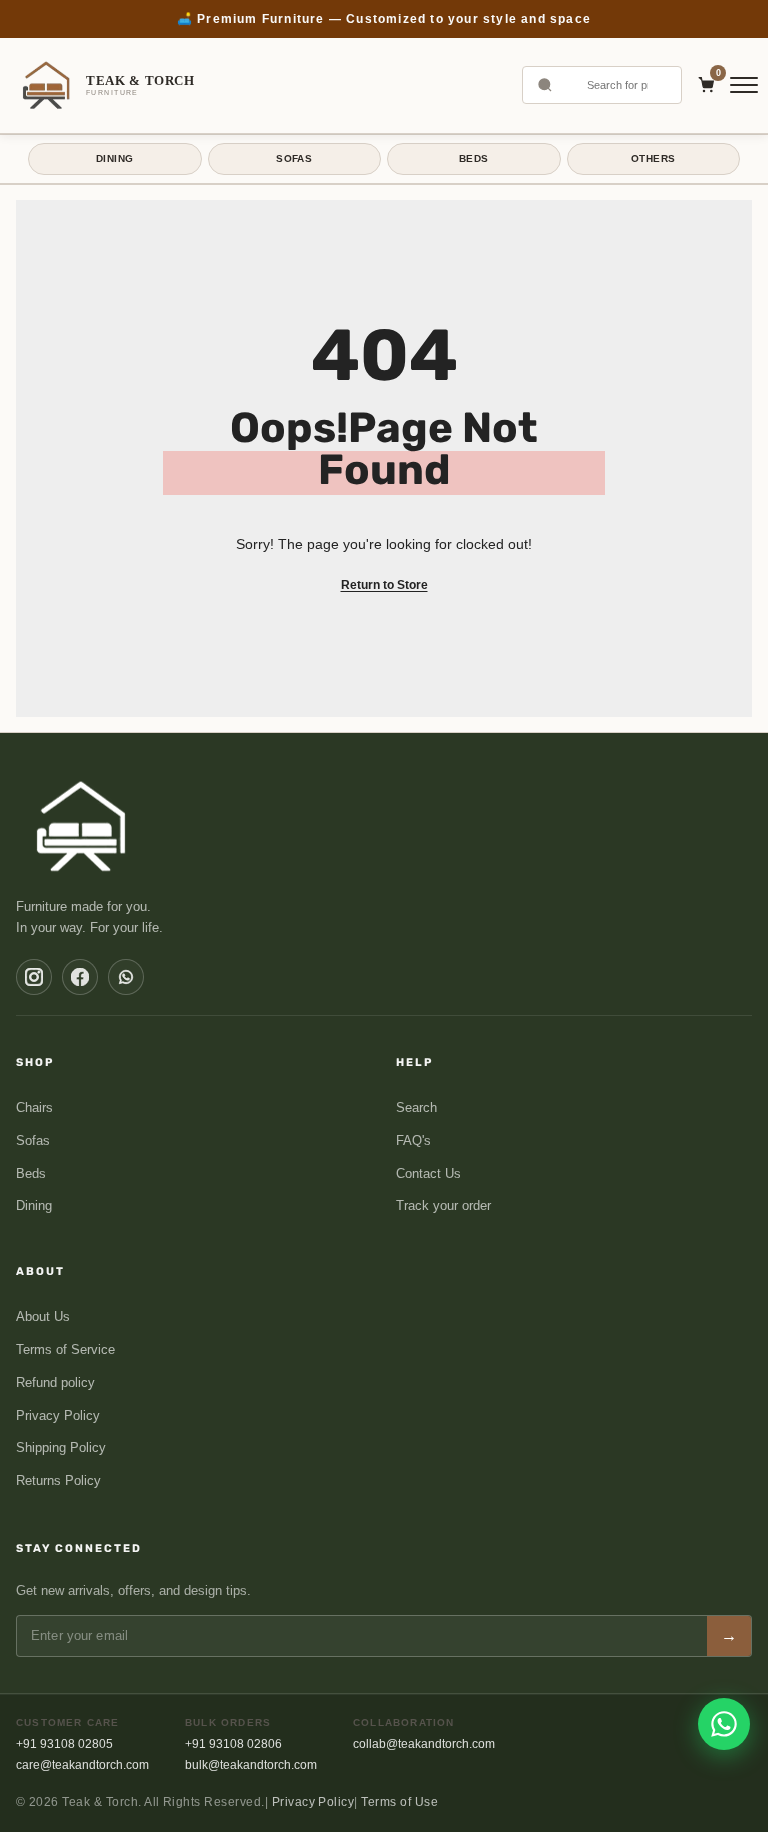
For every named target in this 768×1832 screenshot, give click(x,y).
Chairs (34, 1107)
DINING (114, 158)
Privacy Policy (58, 1415)
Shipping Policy (61, 1447)
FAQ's (413, 1140)
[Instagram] (34, 977)
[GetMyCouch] (82, 826)
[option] (384, 19)
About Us (43, 1316)
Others (653, 158)
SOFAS (294, 158)
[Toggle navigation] (744, 85)
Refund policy (55, 1382)
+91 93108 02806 (233, 1744)
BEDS (474, 158)
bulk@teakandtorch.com (251, 1765)
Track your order (443, 1205)
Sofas (33, 1140)
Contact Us (428, 1173)
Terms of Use (399, 1802)
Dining (34, 1205)
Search (416, 1107)
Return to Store (384, 585)
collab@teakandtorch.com (424, 1744)
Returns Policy (58, 1480)
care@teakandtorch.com (82, 1765)
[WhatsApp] (126, 977)
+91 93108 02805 (64, 1744)
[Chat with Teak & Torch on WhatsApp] (724, 1724)
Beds (31, 1173)
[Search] (545, 85)
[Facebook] (80, 977)
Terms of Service (65, 1349)
